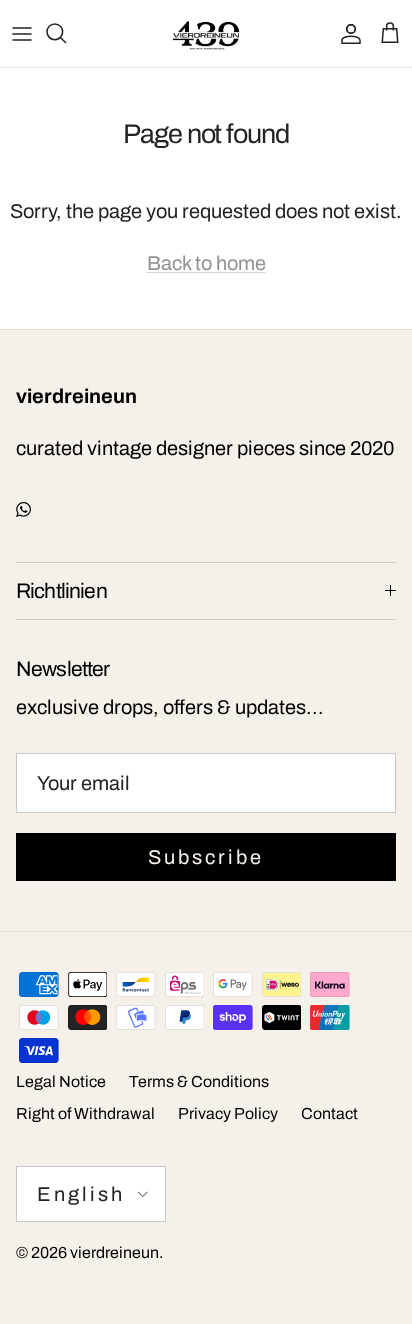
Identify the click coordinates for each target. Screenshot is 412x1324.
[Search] (66, 33)
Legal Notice (61, 1081)
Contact (329, 1113)
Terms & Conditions (199, 1081)
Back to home (206, 263)
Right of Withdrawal (85, 1113)
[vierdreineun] (206, 33)
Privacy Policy (228, 1113)
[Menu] (22, 33)
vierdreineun (114, 1252)
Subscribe (206, 857)
